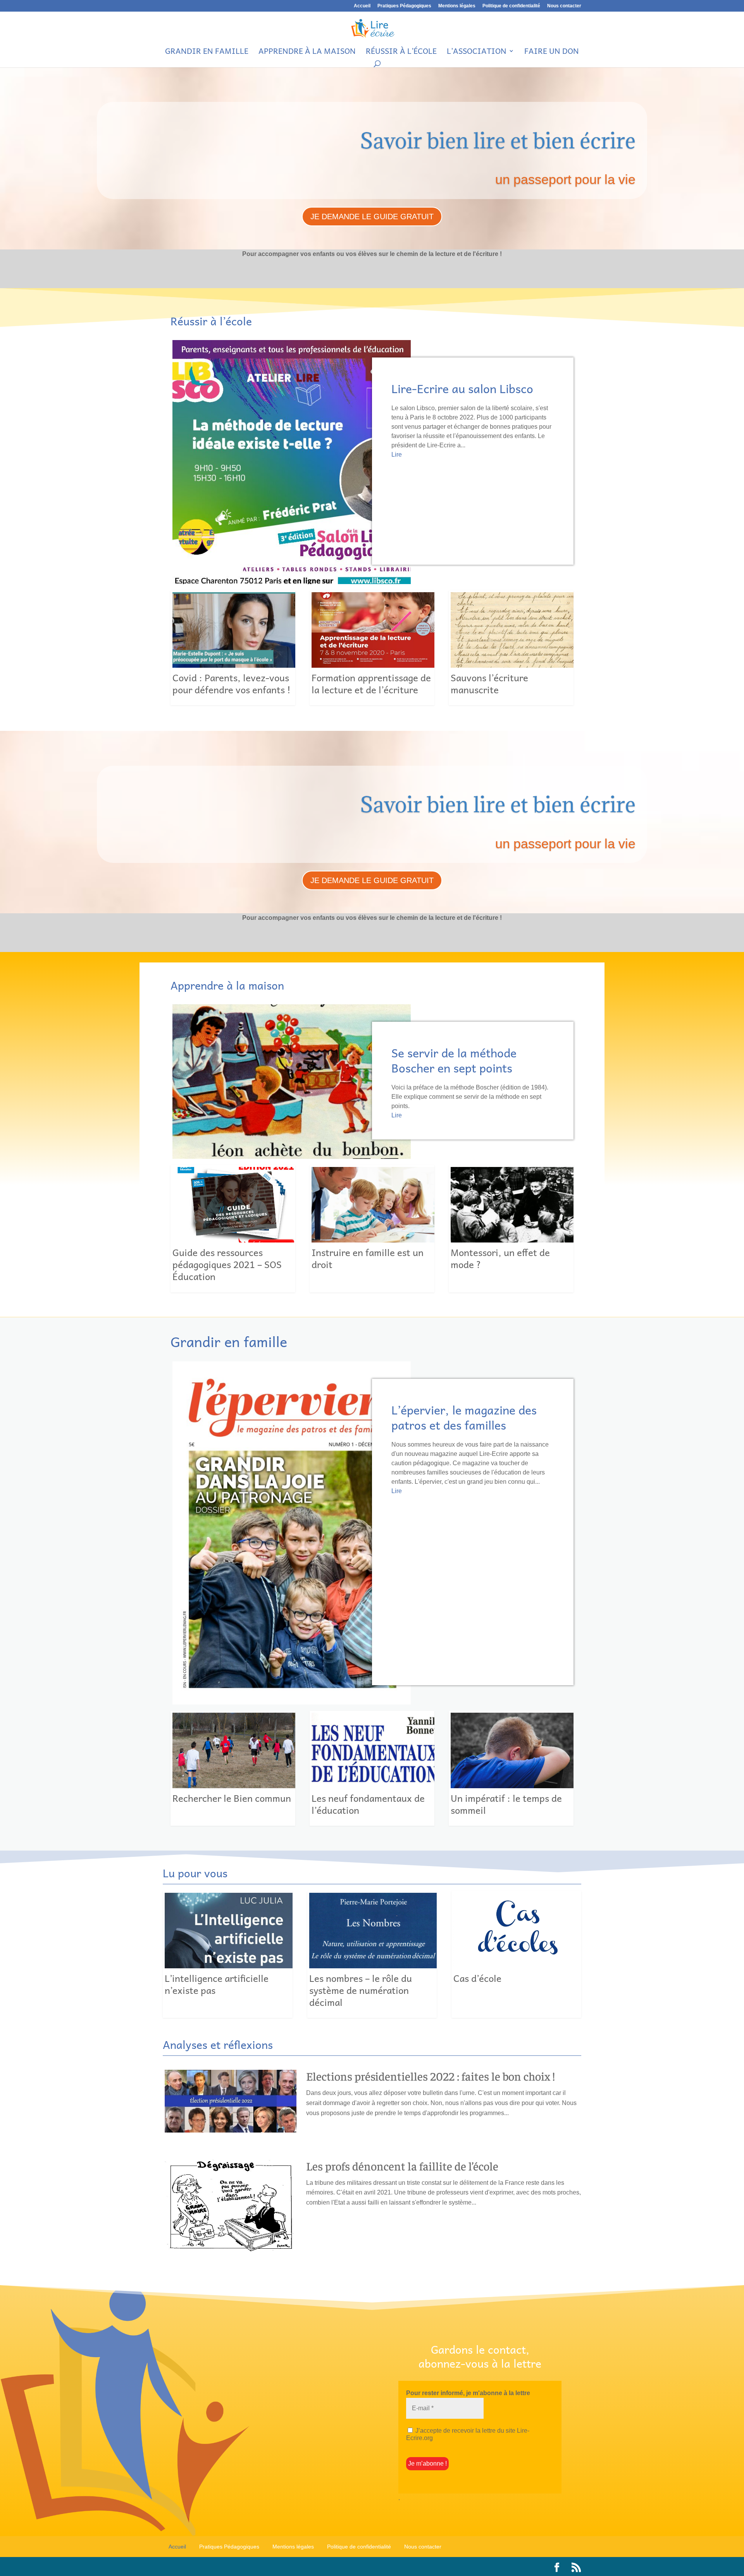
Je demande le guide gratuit (372, 217)
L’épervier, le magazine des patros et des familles (464, 1417)
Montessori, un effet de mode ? (511, 1229)
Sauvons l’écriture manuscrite (511, 648)
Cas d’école (516, 1955)
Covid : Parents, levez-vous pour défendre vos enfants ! (233, 648)
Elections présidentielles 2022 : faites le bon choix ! (431, 2076)
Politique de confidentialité (511, 6)
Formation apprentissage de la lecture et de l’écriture (372, 648)
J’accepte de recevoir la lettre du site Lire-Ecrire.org (468, 2434)
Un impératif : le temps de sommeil (511, 1768)
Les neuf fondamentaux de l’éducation (372, 1768)
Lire (397, 455)
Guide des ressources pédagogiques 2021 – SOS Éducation (233, 1229)
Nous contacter (564, 6)
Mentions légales (457, 6)
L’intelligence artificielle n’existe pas (228, 1955)
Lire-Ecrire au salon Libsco (462, 388)
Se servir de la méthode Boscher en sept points (454, 1060)
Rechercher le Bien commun (233, 1768)
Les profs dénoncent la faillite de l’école (402, 2166)
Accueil (362, 6)
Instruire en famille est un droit (372, 1229)
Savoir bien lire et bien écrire (498, 140)
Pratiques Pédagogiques (404, 6)
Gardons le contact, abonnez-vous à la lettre (480, 2357)
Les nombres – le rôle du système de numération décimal (372, 1955)
